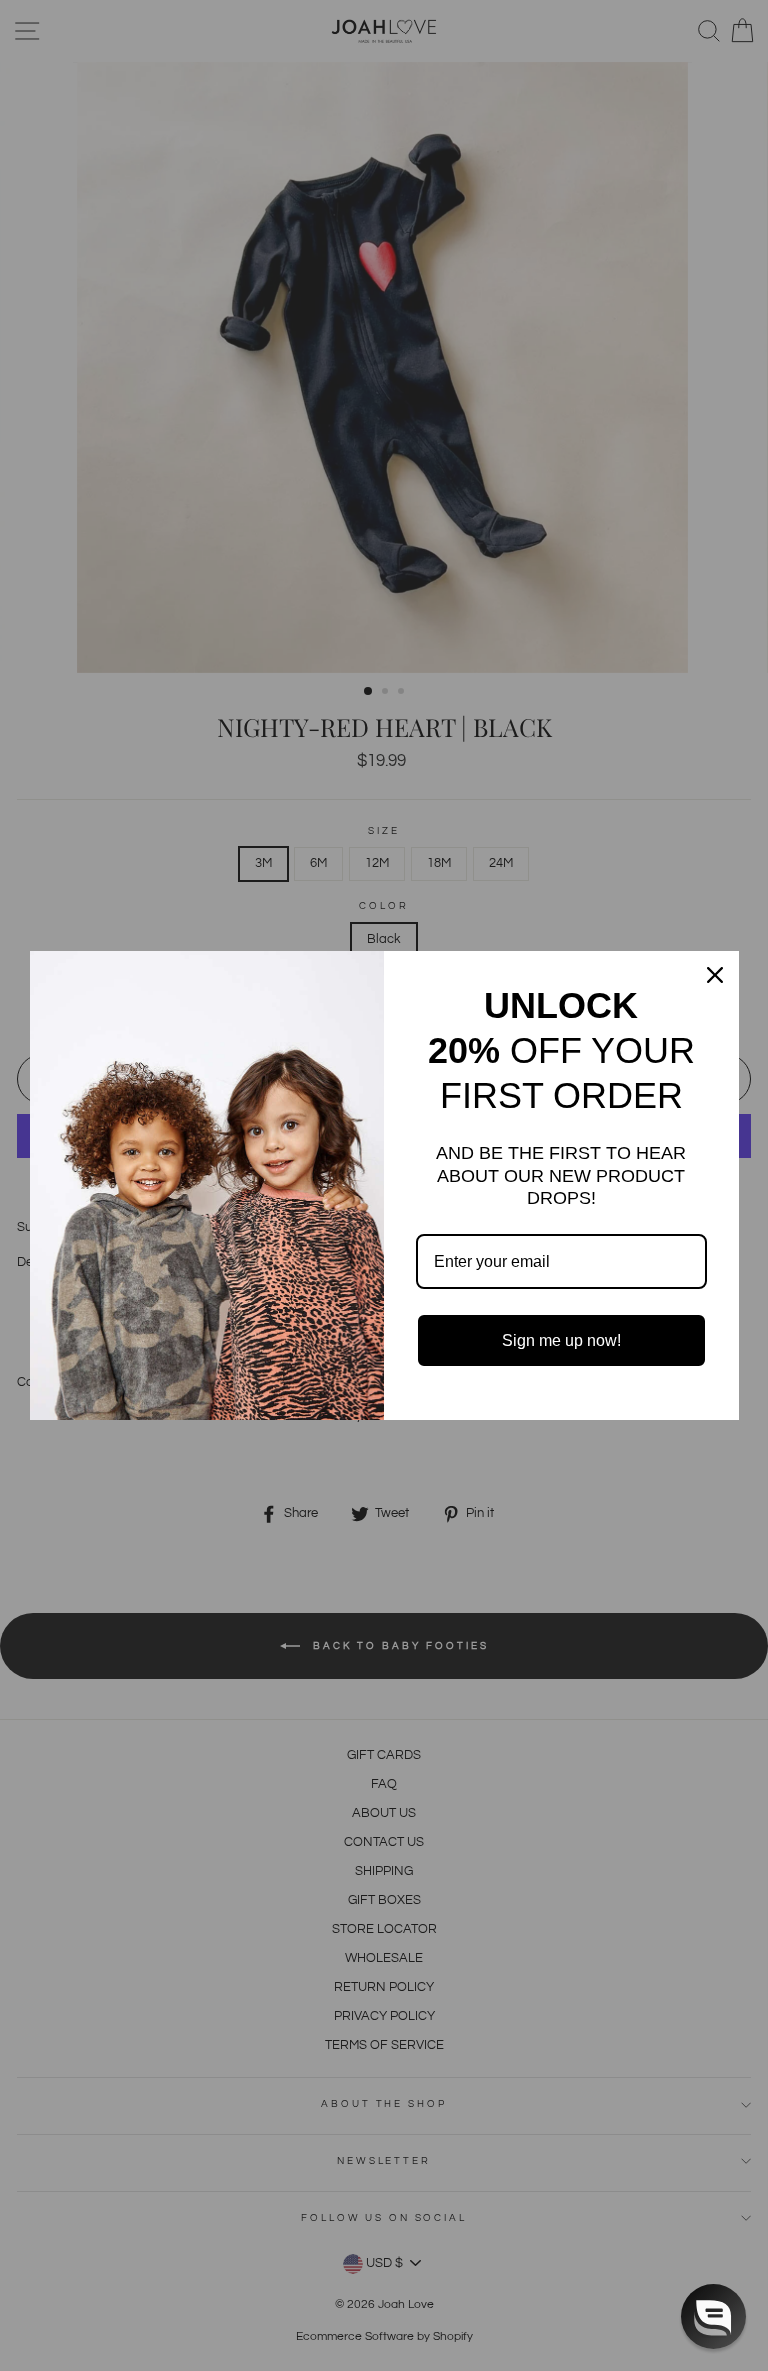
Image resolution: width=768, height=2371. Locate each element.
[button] (713, 2316)
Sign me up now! (561, 1340)
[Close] (715, 975)
